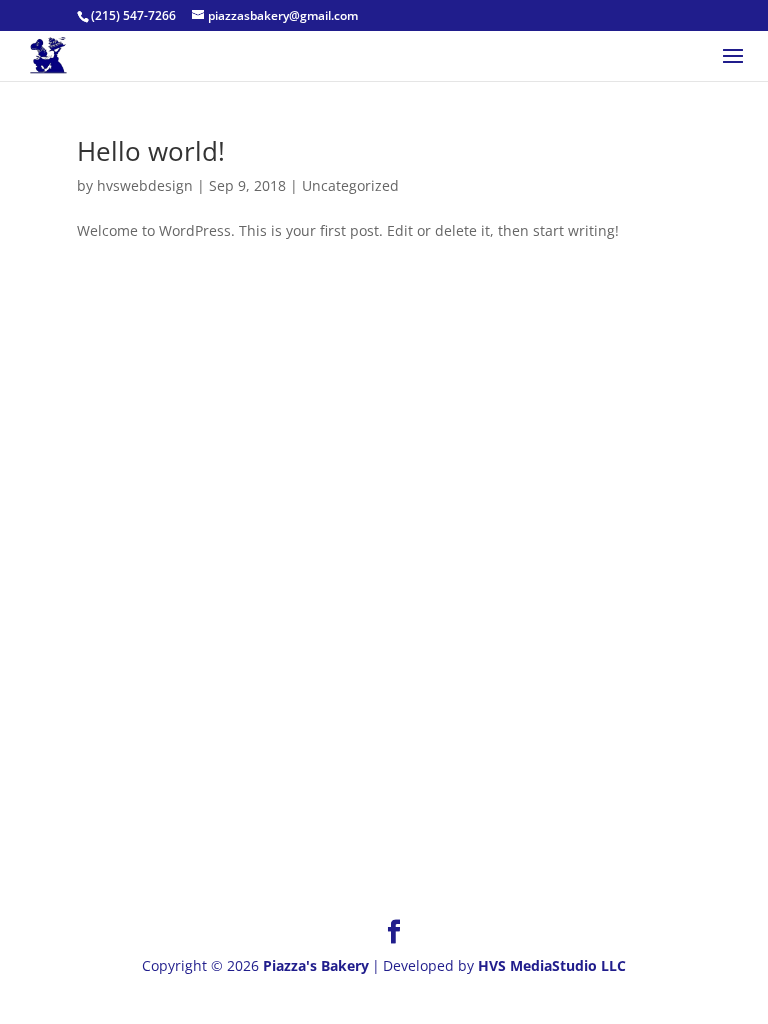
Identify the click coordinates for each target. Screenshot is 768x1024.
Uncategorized (350, 185)
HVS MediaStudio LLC (552, 965)
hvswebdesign (145, 185)
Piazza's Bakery (316, 965)
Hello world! (151, 151)
